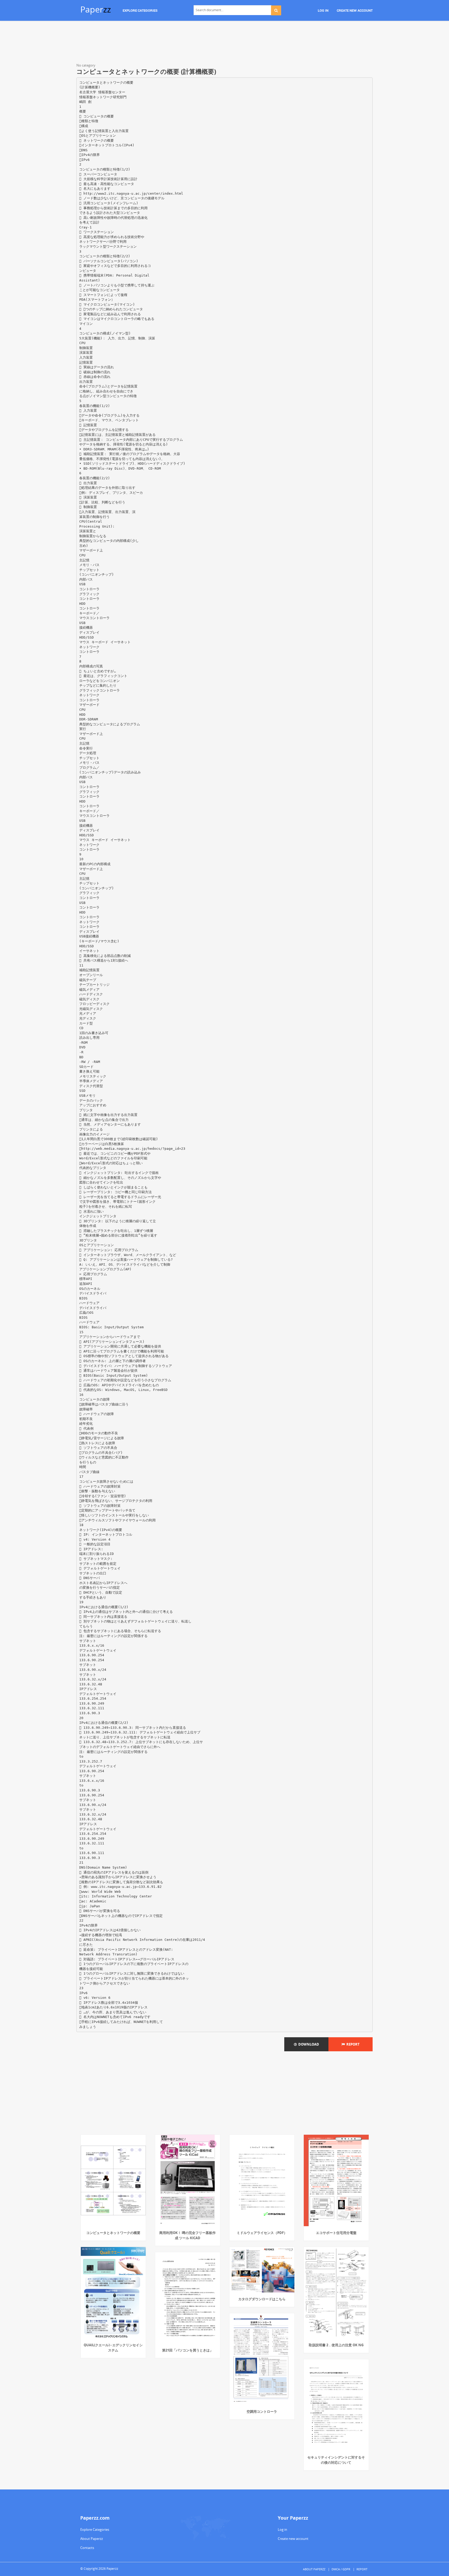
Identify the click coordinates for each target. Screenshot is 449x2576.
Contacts (87, 2548)
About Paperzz (92, 2539)
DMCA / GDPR (341, 2569)
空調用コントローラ (262, 2411)
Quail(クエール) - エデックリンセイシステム (113, 2348)
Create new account (293, 2539)
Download (308, 2044)
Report (352, 2044)
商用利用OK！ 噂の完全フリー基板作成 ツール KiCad (187, 2235)
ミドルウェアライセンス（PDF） (262, 2233)
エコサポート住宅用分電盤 (336, 2233)
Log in (282, 2529)
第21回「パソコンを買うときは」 (188, 2350)
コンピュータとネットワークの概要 (113, 2233)
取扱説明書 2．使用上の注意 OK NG (336, 2345)
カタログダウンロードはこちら (262, 2299)
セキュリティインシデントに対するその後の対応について (336, 2460)
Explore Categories (95, 2529)
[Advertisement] (224, 43)
